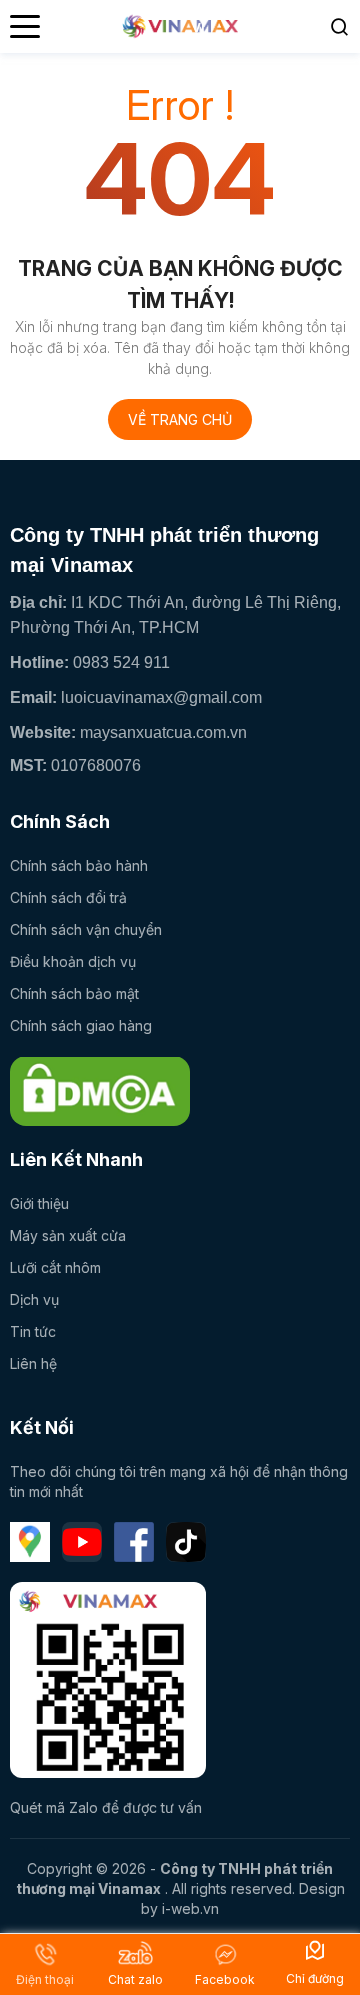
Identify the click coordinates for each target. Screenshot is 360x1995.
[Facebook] (134, 1542)
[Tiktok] (186, 1542)
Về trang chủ (180, 419)
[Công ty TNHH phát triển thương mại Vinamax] (100, 1091)
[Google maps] (30, 1542)
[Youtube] (82, 1542)
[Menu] (25, 26)
